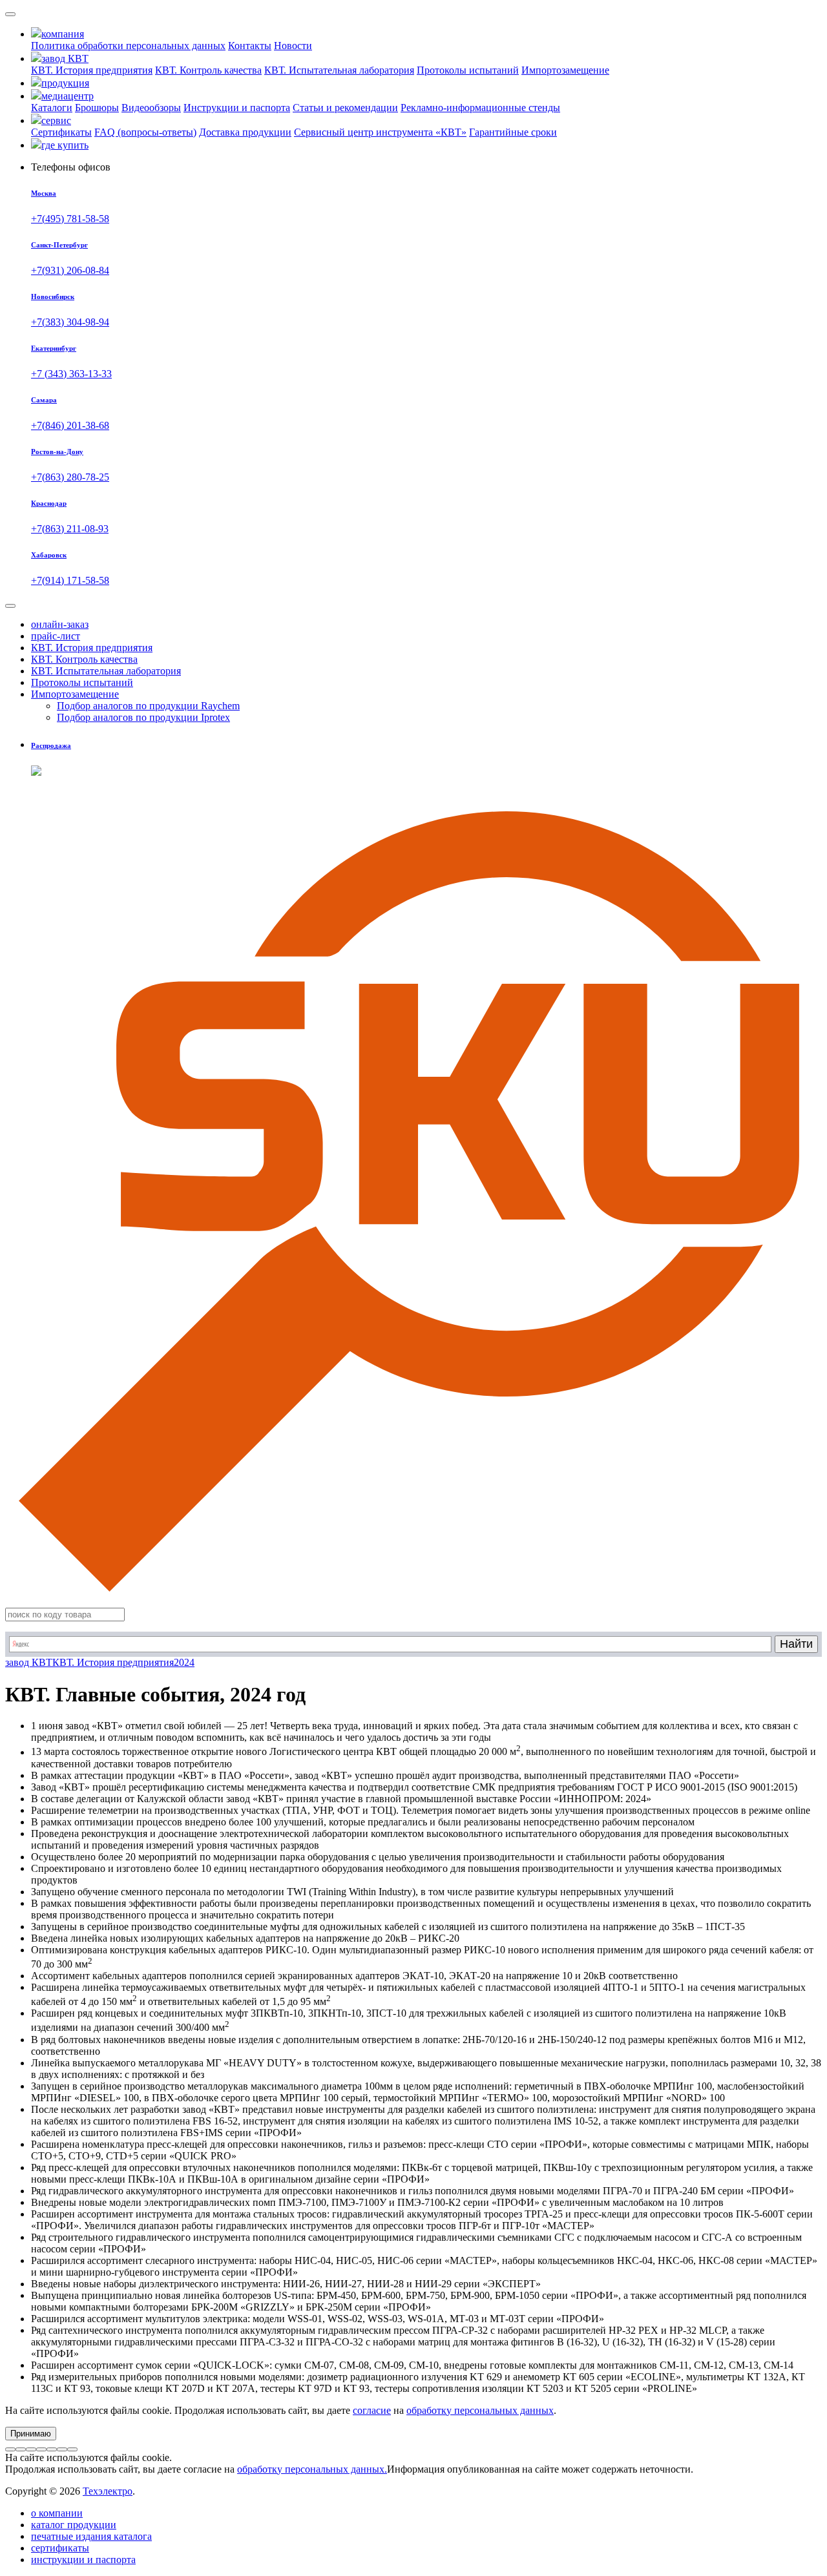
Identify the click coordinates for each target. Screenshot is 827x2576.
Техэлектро (108, 2491)
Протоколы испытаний (468, 70)
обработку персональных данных (480, 2410)
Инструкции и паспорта (237, 108)
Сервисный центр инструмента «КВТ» (380, 132)
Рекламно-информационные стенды (480, 108)
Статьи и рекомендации (345, 108)
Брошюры (97, 108)
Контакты (250, 46)
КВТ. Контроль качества (208, 70)
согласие (372, 2410)
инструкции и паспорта (83, 2560)
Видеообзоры (151, 108)
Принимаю (31, 2434)
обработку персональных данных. (312, 2469)
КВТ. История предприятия (92, 70)
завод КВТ (29, 1662)
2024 (184, 1662)
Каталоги (52, 108)
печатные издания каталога (91, 2536)
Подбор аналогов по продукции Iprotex (143, 717)
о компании (57, 2513)
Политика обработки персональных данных (128, 46)
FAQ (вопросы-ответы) (145, 132)
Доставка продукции (245, 132)
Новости (293, 46)
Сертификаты (61, 132)
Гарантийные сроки (513, 132)
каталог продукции (74, 2525)
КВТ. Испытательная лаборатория (339, 70)
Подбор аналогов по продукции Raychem (148, 706)
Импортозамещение (565, 70)
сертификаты (60, 2548)
